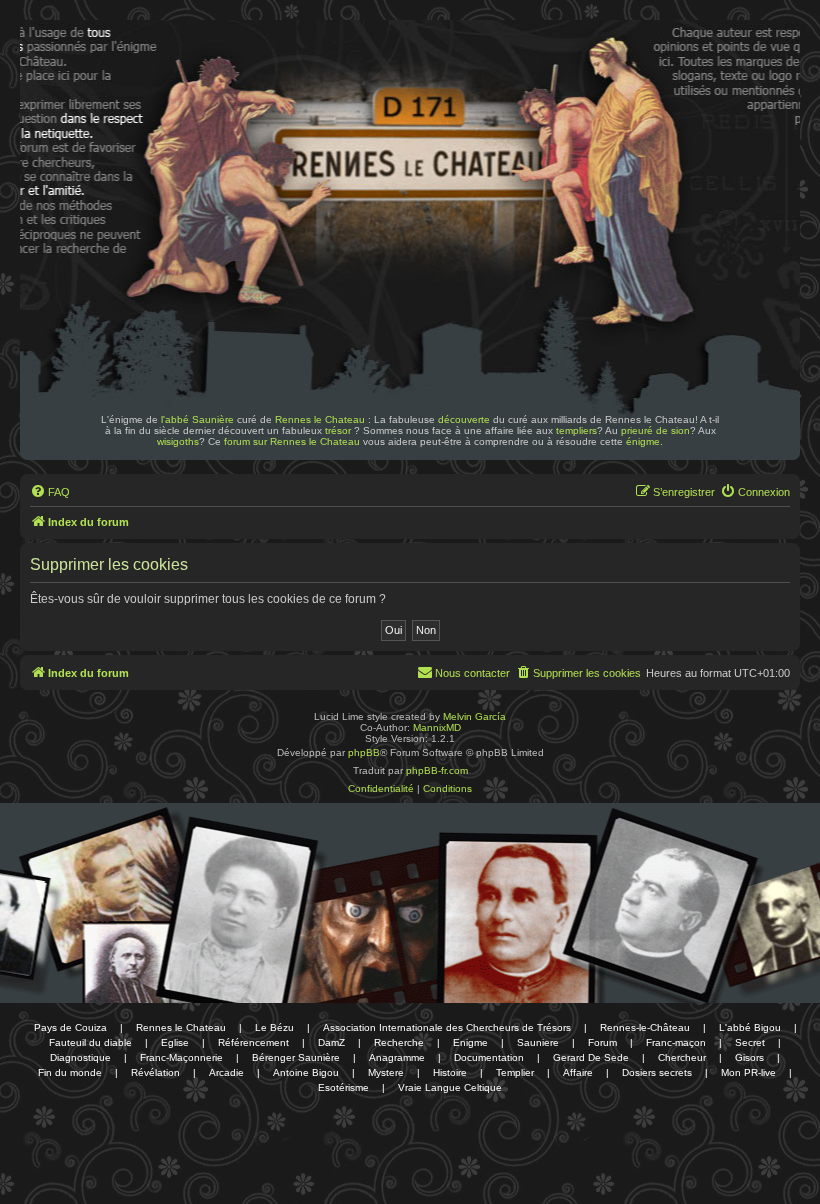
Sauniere (538, 1042)
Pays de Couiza (70, 1027)
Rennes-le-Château (645, 1027)
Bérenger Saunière (296, 1057)
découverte (464, 419)
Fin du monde (70, 1072)
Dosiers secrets (657, 1072)
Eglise (175, 1042)
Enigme (470, 1042)
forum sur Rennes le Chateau (292, 441)
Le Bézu (274, 1027)
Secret (750, 1042)
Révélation (155, 1072)
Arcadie (226, 1072)
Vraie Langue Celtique (450, 1087)
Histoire (450, 1072)
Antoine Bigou (306, 1072)
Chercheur (682, 1057)
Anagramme (397, 1057)
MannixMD (437, 727)
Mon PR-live (748, 1072)
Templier (515, 1072)
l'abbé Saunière (197, 419)
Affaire (578, 1072)
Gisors (749, 1057)
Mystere (386, 1072)
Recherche (399, 1042)
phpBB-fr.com (437, 770)
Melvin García (474, 716)
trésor (338, 430)
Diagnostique (80, 1057)
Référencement (253, 1042)
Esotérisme (343, 1087)
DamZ (331, 1042)
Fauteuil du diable (90, 1042)
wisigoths (178, 441)
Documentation (489, 1057)
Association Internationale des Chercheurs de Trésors (447, 1027)
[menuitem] (50, 492)
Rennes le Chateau (320, 419)
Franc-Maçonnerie (181, 1057)
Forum (602, 1042)
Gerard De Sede (591, 1057)
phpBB (364, 752)
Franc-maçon (676, 1042)
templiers (576, 430)
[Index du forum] (158, 78)
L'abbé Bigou (750, 1027)
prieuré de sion (655, 430)
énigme (643, 441)
